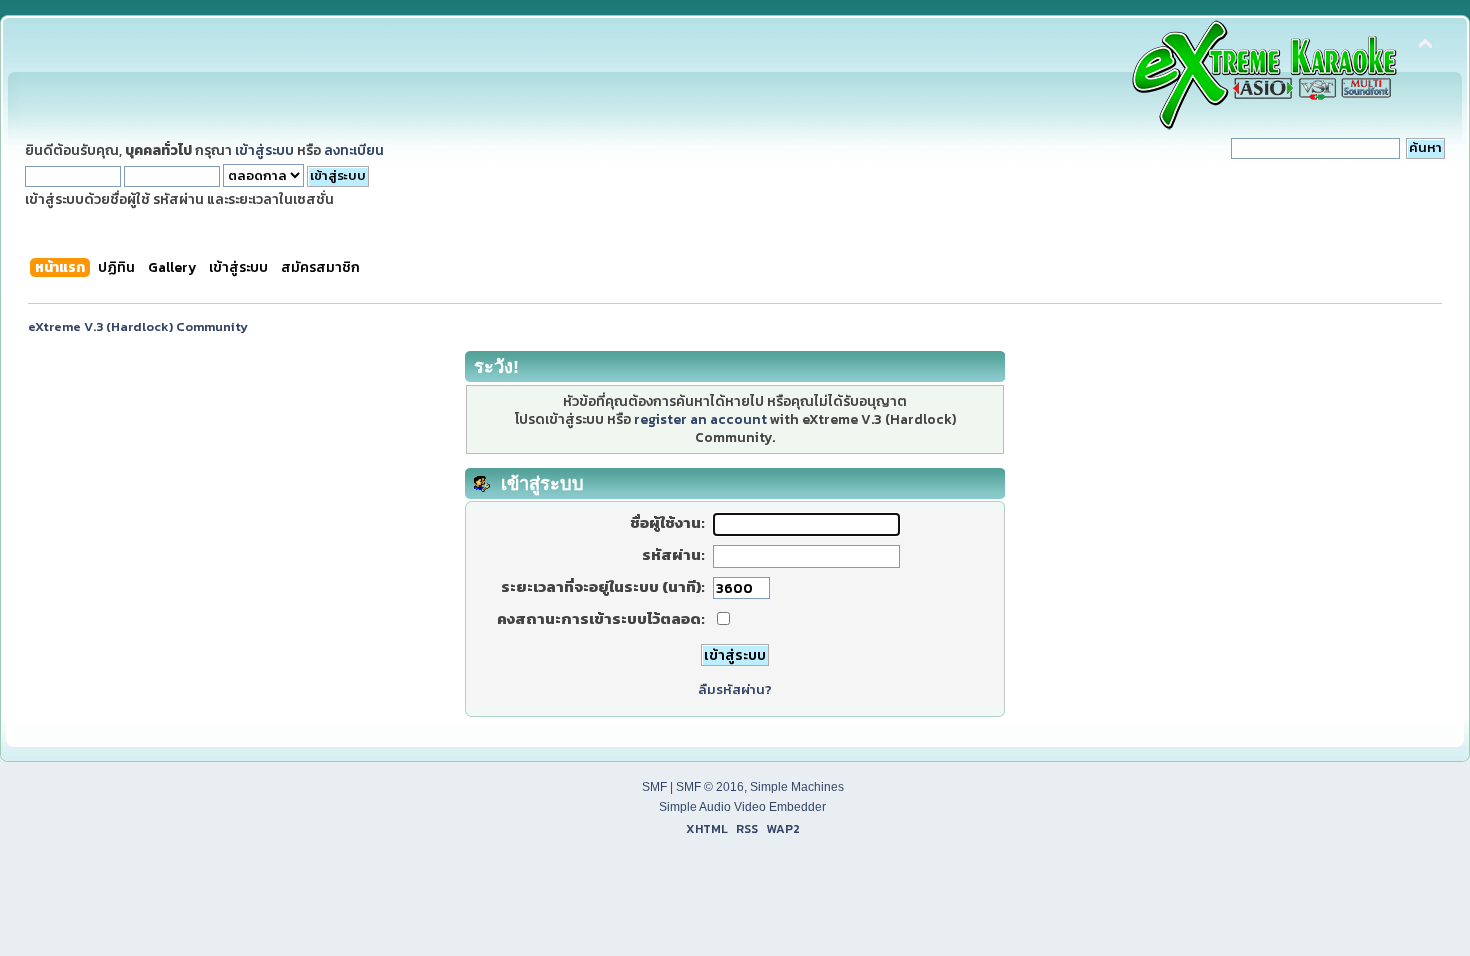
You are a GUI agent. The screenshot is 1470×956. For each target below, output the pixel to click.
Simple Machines (797, 787)
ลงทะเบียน (354, 150)
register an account (700, 419)
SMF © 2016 (710, 787)
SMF (654, 787)
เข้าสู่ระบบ (264, 150)
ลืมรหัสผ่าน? (735, 689)
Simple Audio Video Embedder (742, 807)
